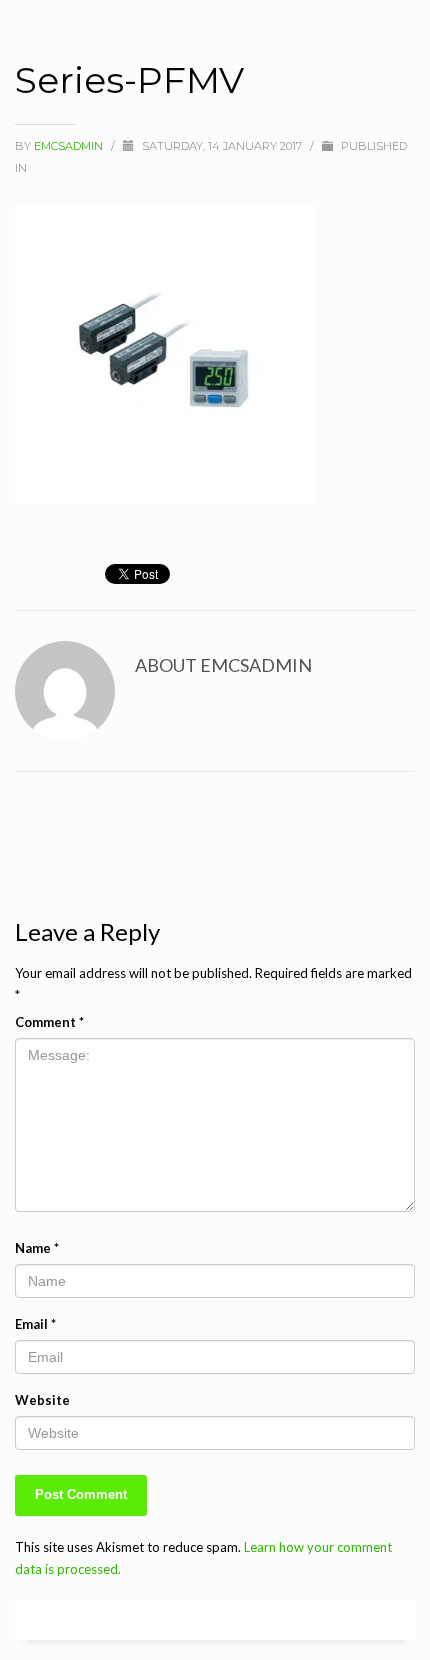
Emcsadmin (70, 146)
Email (35, 1324)
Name (37, 1248)
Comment (49, 1022)
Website (42, 1400)
